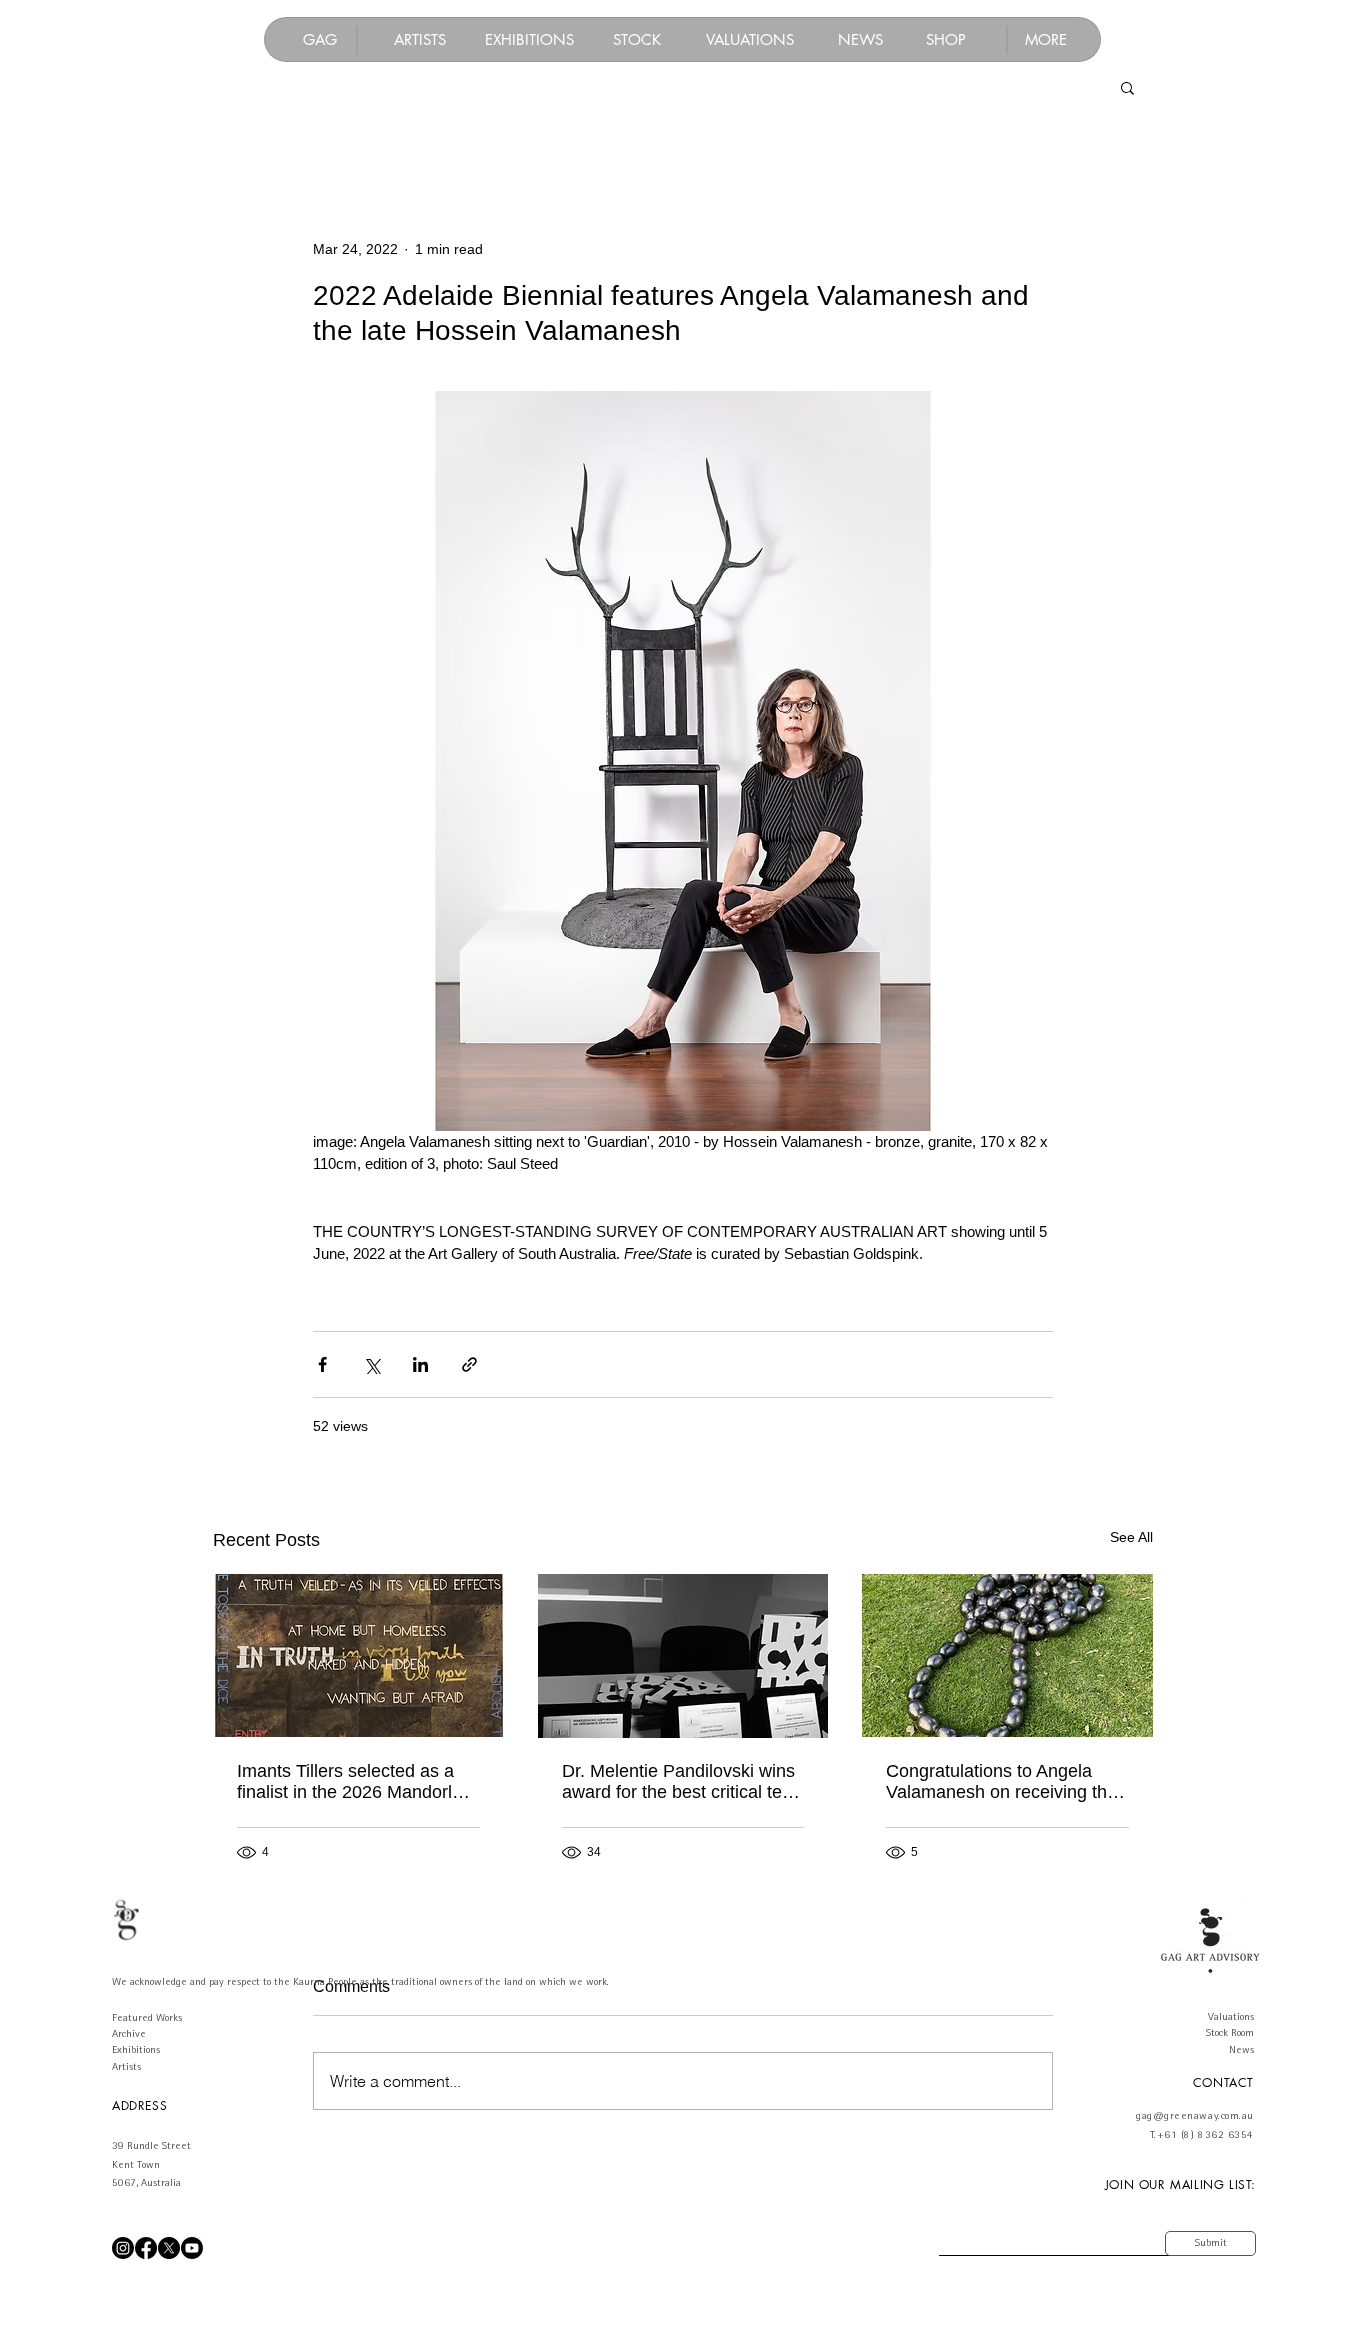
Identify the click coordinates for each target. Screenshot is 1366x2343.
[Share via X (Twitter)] (371, 1364)
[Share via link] (469, 1364)
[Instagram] (123, 2248)
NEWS (860, 39)
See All (1131, 1537)
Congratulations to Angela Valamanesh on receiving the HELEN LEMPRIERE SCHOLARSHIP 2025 (1001, 1782)
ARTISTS (420, 39)
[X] (169, 2248)
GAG (320, 39)
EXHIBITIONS (529, 39)
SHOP (946, 39)
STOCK (637, 39)
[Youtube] (192, 2248)
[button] (1046, 39)
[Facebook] (146, 2248)
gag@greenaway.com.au (1195, 2116)
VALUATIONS (750, 39)
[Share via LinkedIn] (420, 1364)
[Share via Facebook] (322, 1364)
